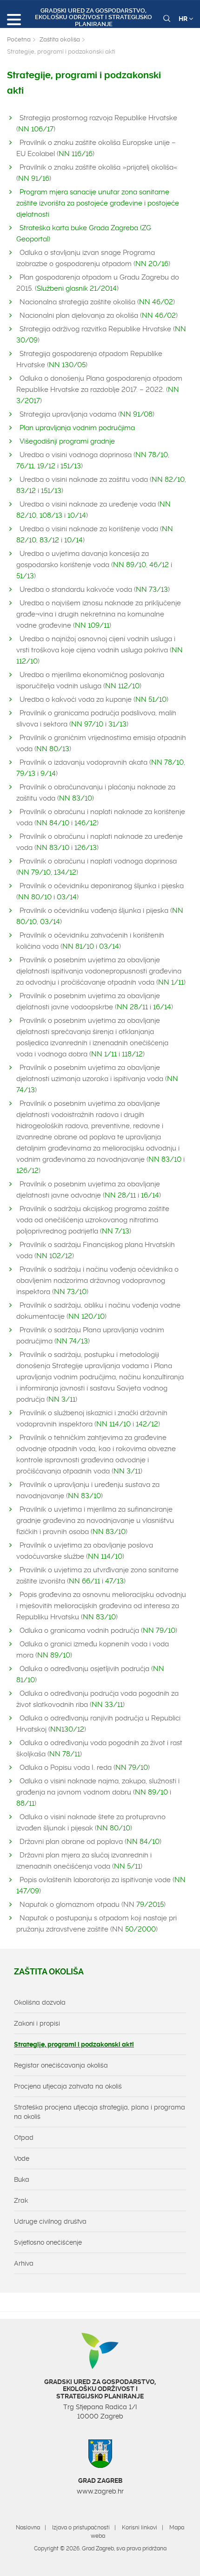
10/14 (77, 515)
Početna (19, 39)
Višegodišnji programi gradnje (67, 441)
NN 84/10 (53, 823)
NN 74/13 (72, 1341)
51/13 (25, 576)
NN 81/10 (78, 946)
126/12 (27, 1171)
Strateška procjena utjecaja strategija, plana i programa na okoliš (100, 2112)
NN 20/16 (152, 264)
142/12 (147, 1424)
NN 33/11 (107, 1705)
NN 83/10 (76, 798)
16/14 (162, 1007)
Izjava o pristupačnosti (81, 2528)
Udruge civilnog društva (50, 2221)
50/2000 (140, 1929)
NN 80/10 (35, 897)
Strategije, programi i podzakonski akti (74, 2044)
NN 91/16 (34, 178)
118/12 (132, 1054)
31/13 (117, 724)
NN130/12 (67, 1729)
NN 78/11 (65, 1754)
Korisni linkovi (140, 2528)
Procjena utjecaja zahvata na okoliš (68, 2086)
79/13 (26, 774)
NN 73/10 (70, 1292)
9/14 (48, 774)
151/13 (71, 466)
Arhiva (24, 2263)
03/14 (67, 897)
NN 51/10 (151, 699)
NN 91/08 (136, 414)
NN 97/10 (87, 724)
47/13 (114, 1581)
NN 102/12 (54, 1256)
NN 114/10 (113, 1424)
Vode (22, 2158)
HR (184, 19)
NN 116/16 (76, 154)
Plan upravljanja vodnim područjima (77, 428)
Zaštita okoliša (60, 39)
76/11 (25, 466)
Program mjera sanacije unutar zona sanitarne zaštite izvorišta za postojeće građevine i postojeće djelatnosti (98, 203)
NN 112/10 (122, 686)
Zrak (21, 2200)
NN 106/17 (36, 129)
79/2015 (150, 1905)
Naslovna (28, 2528)
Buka (22, 2179)
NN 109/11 (92, 625)
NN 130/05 (67, 365)
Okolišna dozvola (40, 2002)
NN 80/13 (53, 749)
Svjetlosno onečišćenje (48, 2242)
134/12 (65, 872)
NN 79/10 (34, 872)
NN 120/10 (87, 1316)
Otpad (24, 2138)
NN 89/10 (130, 565)
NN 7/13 (116, 1231)
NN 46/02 (156, 302)
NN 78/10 (152, 455)
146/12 (86, 823)
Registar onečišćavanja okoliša (61, 2065)
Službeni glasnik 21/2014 (77, 288)
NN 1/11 (171, 982)
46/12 (159, 565)
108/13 (51, 515)
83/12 (26, 491)
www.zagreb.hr (100, 2491)
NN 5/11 (127, 1866)
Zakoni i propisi (37, 2023)
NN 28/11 (132, 1007)
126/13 (86, 848)
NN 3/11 (62, 1399)
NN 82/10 (168, 480)
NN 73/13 (152, 589)
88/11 (25, 1803)
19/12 (46, 466)
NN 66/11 (84, 1581)
